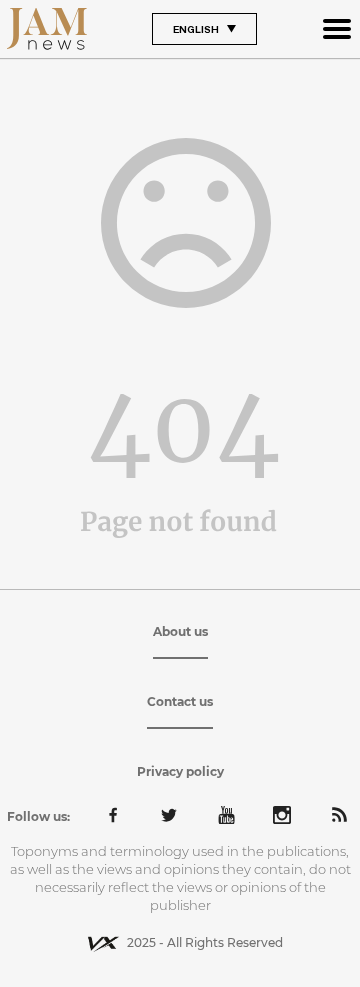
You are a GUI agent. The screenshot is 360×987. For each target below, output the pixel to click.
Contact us (180, 701)
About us (180, 631)
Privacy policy (180, 771)
